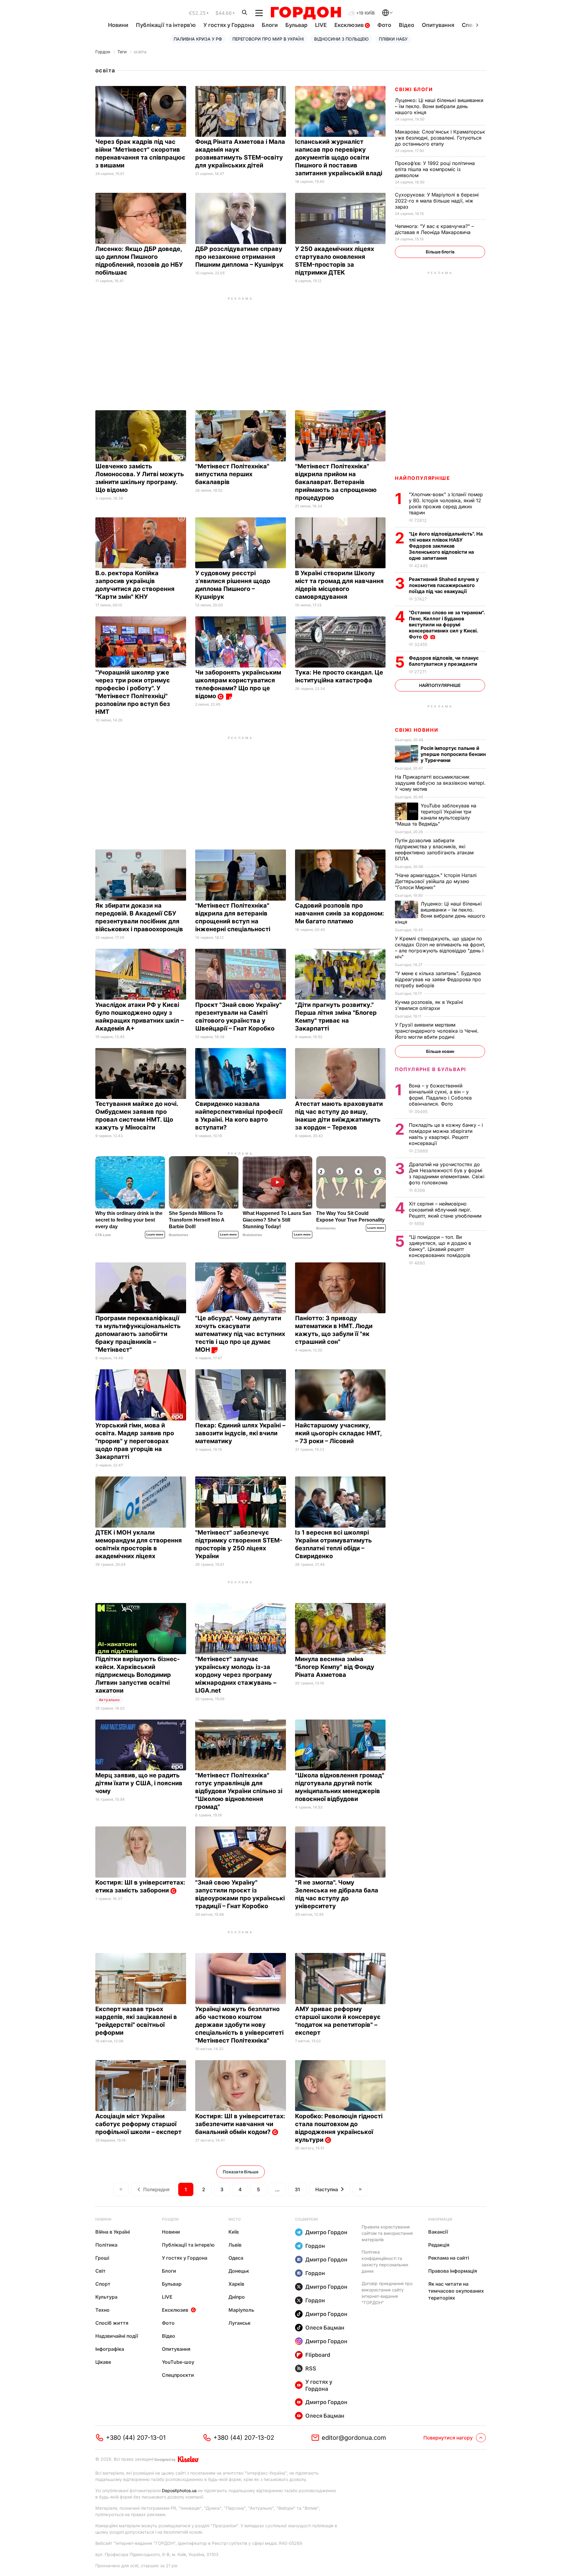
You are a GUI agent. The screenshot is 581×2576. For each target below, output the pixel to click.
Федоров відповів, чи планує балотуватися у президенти (444, 661)
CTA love (103, 1235)
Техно (102, 2310)
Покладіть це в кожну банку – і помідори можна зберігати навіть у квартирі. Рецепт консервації (446, 1134)
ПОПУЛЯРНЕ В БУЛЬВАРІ (430, 1069)
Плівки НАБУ (393, 39)
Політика (106, 2245)
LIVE (321, 25)
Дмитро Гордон (326, 2232)
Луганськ (240, 2323)
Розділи (170, 2219)
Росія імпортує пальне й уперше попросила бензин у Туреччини (453, 754)
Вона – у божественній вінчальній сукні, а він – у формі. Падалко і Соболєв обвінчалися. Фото (440, 1095)
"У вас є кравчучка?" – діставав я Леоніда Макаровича (434, 229)
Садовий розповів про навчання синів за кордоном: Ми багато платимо (340, 913)
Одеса (236, 2258)
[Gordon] (306, 13)
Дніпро (237, 2297)
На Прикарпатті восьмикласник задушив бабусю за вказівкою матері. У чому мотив (440, 783)
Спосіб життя (112, 2323)
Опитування (438, 25)
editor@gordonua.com (354, 2438)
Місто (235, 2219)
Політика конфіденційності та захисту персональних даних (385, 2261)
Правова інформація (453, 2271)
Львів (235, 2245)
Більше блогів (440, 252)
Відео (407, 25)
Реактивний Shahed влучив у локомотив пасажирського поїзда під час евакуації (444, 585)
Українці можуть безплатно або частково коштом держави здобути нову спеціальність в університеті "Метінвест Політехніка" (239, 2025)
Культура (106, 2297)
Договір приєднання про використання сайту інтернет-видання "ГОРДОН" (387, 2293)
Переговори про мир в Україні (268, 39)
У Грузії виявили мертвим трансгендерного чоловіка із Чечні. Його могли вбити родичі (437, 1031)
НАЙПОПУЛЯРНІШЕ (422, 478)
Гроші (102, 2258)
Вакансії (438, 2232)
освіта (140, 52)
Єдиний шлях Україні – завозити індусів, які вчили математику (240, 1433)
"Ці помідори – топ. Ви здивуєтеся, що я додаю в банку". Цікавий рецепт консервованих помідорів (440, 1246)
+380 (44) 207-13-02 (244, 2438)
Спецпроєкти (178, 2375)
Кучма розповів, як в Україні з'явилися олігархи (429, 1005)
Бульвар (296, 25)
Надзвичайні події (117, 2336)
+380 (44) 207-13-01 (136, 2438)
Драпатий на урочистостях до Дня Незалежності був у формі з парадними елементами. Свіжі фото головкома (447, 1173)
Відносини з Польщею (341, 39)
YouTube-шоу (178, 2362)
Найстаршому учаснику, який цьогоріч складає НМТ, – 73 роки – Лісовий (338, 1433)
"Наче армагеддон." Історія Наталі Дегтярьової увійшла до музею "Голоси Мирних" (436, 881)
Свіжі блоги (414, 89)
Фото (384, 25)
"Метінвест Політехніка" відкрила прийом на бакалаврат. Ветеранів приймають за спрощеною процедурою (336, 482)
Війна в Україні (113, 2232)
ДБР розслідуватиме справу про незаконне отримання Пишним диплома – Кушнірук (240, 257)
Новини (118, 25)
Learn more (155, 1234)
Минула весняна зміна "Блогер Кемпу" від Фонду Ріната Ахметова (335, 1667)
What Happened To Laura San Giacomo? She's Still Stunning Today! (277, 1220)
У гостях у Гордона (229, 25)
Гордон (103, 52)
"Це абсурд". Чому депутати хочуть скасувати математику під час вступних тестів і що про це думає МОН (240, 1334)
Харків (236, 2284)
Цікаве (103, 2362)
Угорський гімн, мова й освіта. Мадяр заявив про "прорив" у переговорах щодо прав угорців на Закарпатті (135, 1441)
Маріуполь (241, 2310)
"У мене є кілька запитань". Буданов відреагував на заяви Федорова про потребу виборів (438, 979)
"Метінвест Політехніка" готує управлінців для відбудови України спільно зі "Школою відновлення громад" (239, 1791)
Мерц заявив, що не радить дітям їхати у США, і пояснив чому (139, 1783)
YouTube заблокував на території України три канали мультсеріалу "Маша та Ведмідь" (436, 815)
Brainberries (179, 1235)
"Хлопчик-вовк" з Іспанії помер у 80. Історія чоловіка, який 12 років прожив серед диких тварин (446, 503)
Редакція (439, 2245)
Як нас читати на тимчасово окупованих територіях (456, 2291)
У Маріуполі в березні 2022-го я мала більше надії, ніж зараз (437, 201)
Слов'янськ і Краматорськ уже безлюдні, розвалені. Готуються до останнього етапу (440, 138)
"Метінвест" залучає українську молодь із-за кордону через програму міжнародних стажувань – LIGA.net (236, 1675)
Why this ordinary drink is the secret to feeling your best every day (129, 1220)
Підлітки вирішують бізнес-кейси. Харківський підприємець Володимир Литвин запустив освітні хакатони (138, 1675)
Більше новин (440, 1051)
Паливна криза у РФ (198, 39)
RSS (311, 2368)
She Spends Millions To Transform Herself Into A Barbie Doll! (197, 1220)
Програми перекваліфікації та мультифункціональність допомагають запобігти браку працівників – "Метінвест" (138, 1334)
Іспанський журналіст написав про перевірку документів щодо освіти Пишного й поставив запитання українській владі (340, 157)
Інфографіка (110, 2349)
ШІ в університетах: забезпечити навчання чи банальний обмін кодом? (240, 2124)
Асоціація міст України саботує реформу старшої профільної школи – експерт (139, 2124)
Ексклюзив (350, 25)
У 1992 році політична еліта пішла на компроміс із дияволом (435, 169)
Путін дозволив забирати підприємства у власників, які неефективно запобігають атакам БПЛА (434, 849)
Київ (234, 2232)
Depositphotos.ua (179, 2490)
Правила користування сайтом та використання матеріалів (387, 2233)
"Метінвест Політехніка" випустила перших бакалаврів (232, 474)
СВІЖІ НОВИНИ (417, 730)
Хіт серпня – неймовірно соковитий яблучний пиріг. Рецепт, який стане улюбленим (446, 1210)
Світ (100, 2271)
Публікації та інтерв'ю (166, 25)
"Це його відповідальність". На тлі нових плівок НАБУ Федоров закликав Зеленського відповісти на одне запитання (446, 546)
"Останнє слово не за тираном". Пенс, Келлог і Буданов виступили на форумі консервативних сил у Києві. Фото (447, 625)
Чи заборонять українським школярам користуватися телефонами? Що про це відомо (238, 684)
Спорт (103, 2284)
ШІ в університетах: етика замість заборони (140, 1886)
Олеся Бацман (325, 2328)
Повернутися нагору (448, 2438)
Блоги (270, 25)
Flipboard (318, 2355)
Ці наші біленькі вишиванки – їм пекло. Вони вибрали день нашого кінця (439, 106)
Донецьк (239, 2271)
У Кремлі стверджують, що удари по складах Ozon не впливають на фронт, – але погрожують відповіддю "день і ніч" (440, 948)
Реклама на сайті (449, 2258)
